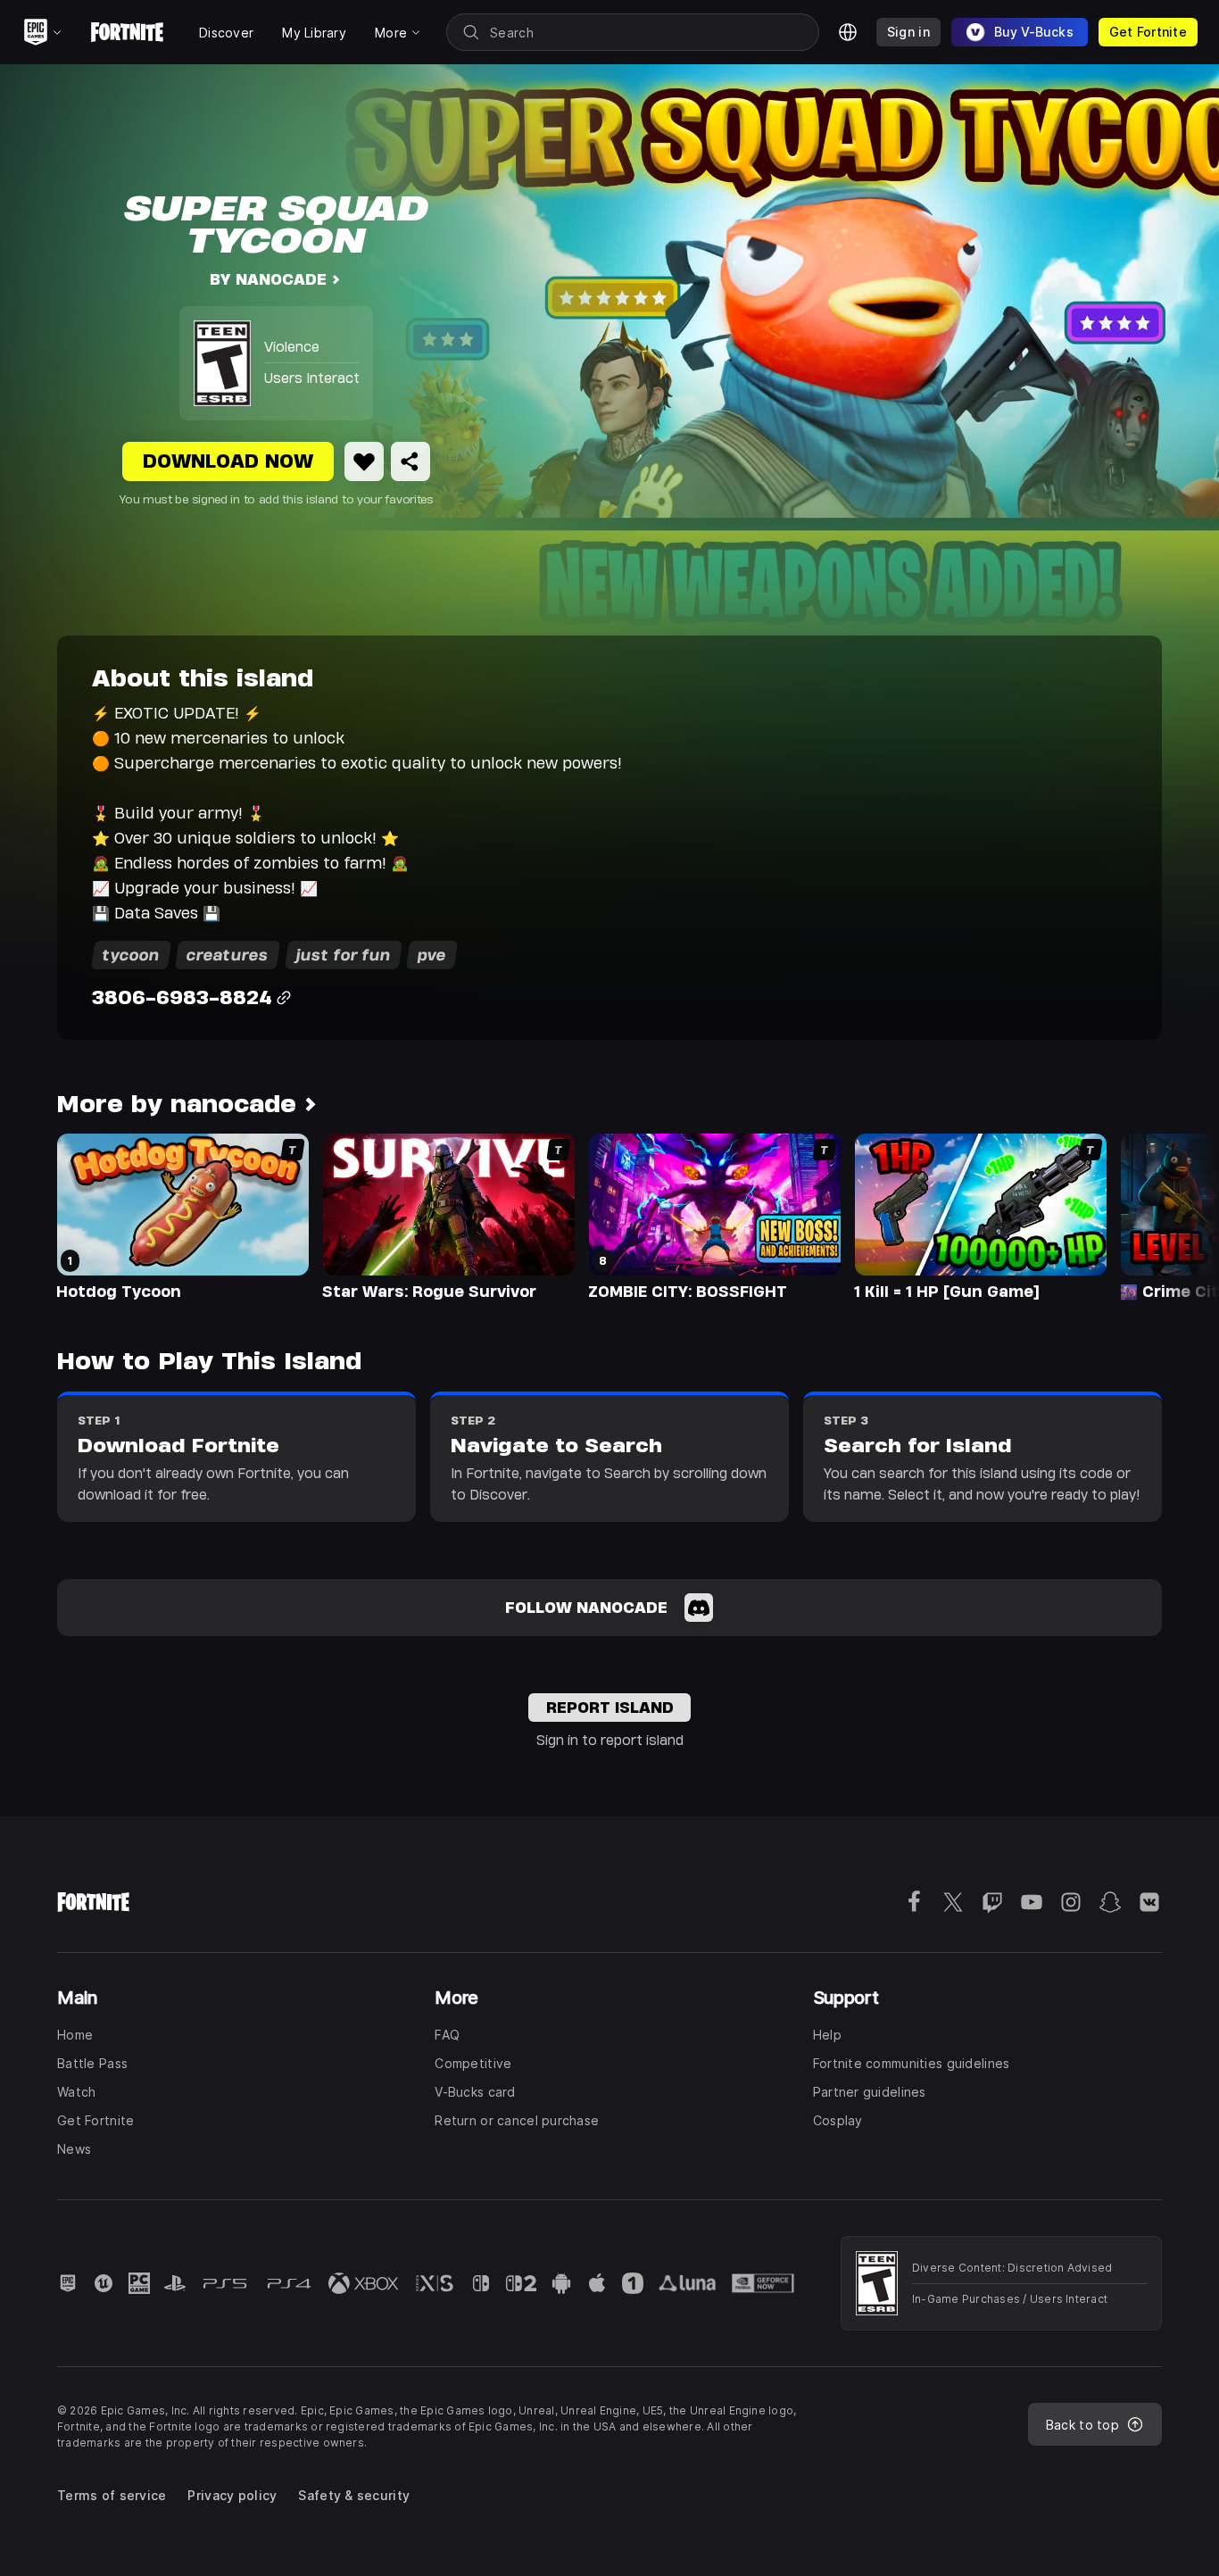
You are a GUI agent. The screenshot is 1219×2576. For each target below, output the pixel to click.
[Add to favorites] (364, 461)
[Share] (410, 461)
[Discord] (699, 1608)
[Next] (1171, 1216)
